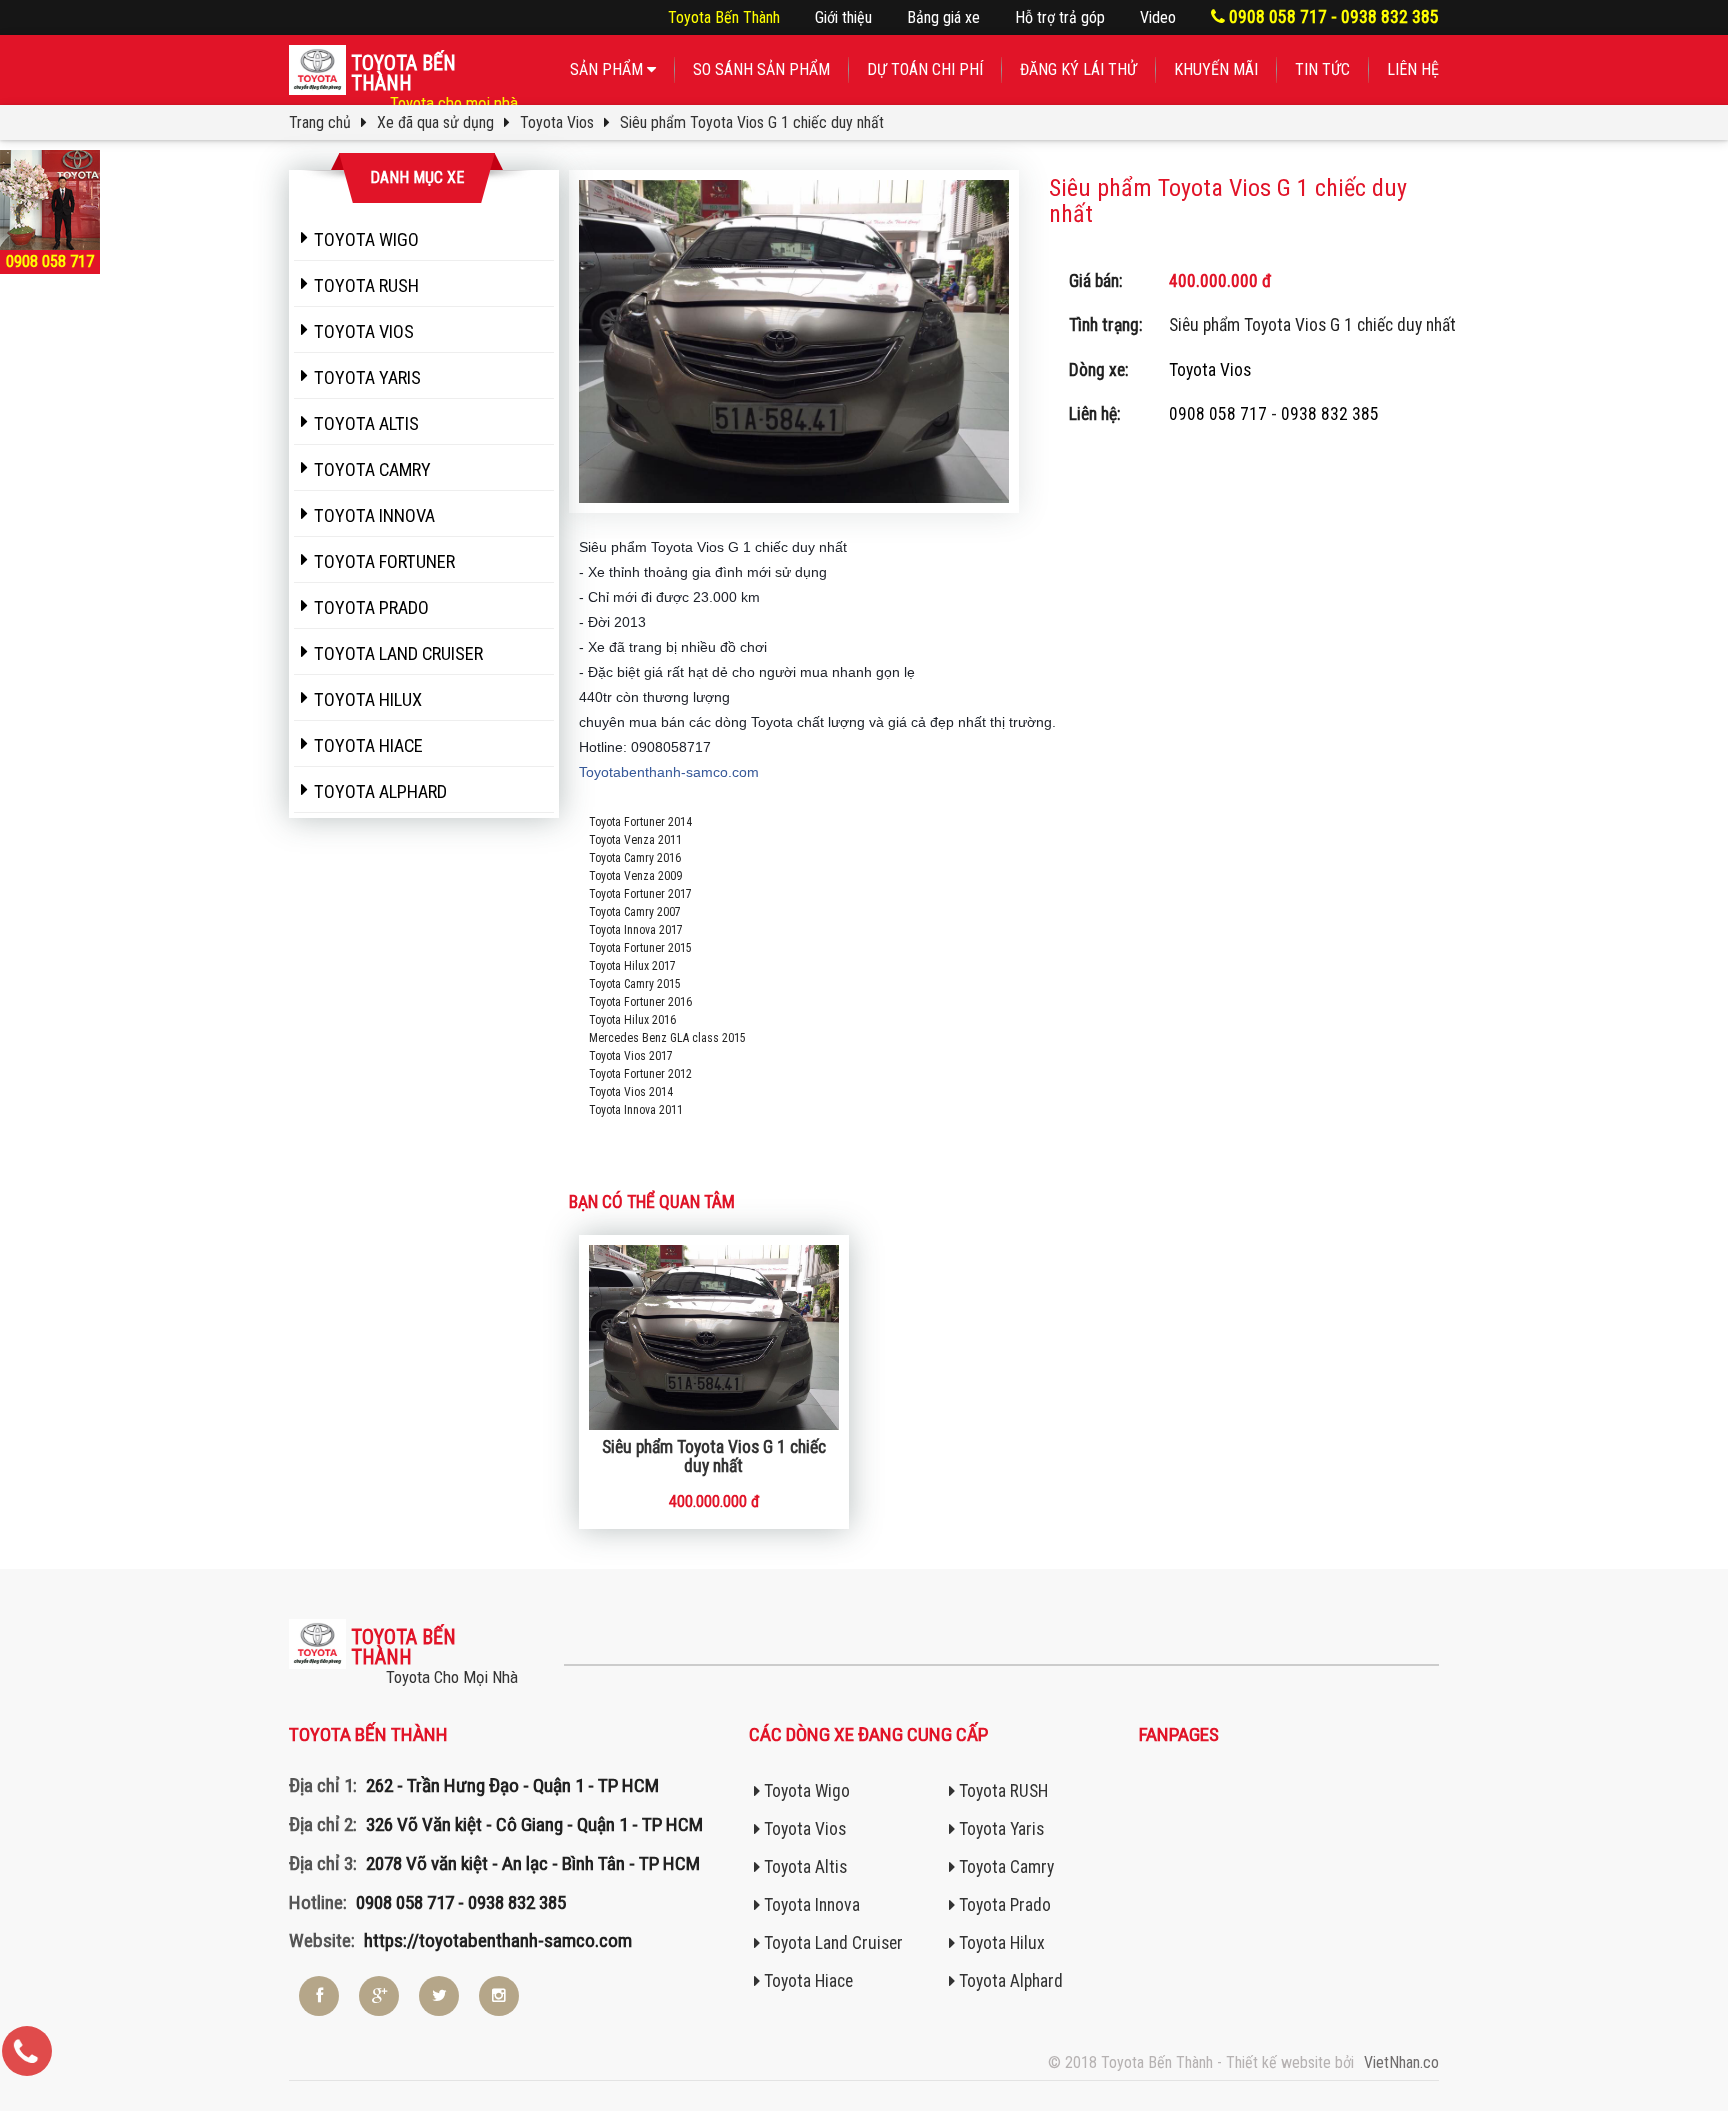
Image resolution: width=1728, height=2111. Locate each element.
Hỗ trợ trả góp (1060, 17)
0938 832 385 (1330, 414)
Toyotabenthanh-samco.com (669, 772)
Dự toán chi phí (925, 69)
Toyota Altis (803, 1867)
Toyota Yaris (999, 1829)
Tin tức (1322, 69)
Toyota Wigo (805, 1791)
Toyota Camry (1004, 1867)
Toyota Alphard (1009, 1981)
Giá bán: (1095, 281)
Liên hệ (1413, 69)
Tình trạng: (1105, 325)
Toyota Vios (1210, 370)
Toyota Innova (810, 1905)
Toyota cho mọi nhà (454, 103)
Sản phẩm (608, 69)
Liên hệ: (1094, 414)
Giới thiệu (843, 17)
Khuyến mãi (1216, 69)
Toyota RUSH (1001, 1791)
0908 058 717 (1218, 414)
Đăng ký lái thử (1078, 69)
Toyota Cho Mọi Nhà (452, 1677)
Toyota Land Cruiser (831, 1943)
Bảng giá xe (943, 17)
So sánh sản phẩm (761, 69)
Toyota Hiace (806, 1981)
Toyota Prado (1003, 1905)
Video (1158, 17)
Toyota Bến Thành (724, 17)
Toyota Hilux (1000, 1943)
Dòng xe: (1098, 370)
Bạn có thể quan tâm (652, 1202)
